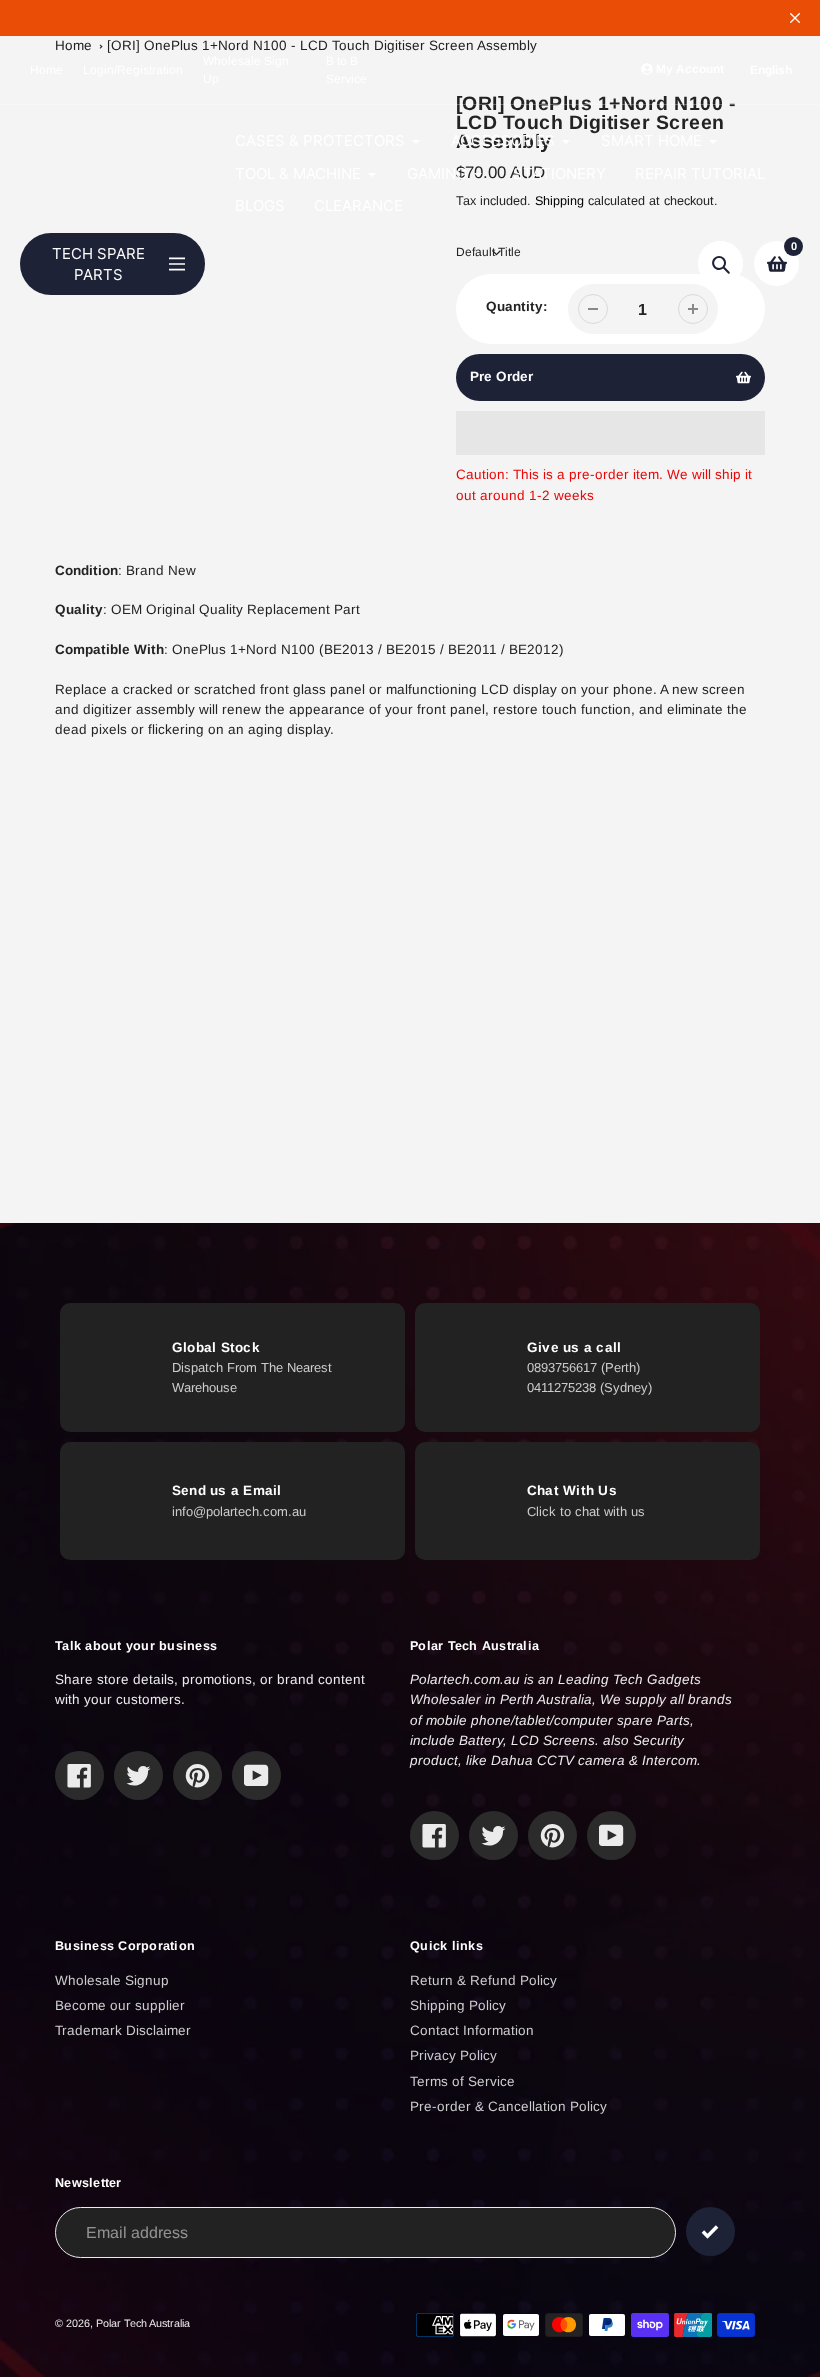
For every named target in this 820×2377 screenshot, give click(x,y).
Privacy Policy (453, 2055)
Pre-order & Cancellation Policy (508, 2106)
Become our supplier (120, 2005)
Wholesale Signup (112, 1980)
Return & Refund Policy (483, 1980)
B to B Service (346, 70)
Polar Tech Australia (143, 2323)
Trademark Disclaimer (123, 2030)
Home (46, 70)
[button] (611, 433)
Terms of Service (462, 2081)
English (771, 70)
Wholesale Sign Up (246, 70)
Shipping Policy (458, 2005)
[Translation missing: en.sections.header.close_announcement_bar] (795, 18)
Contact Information (472, 2030)
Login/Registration (133, 70)
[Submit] (710, 2231)
